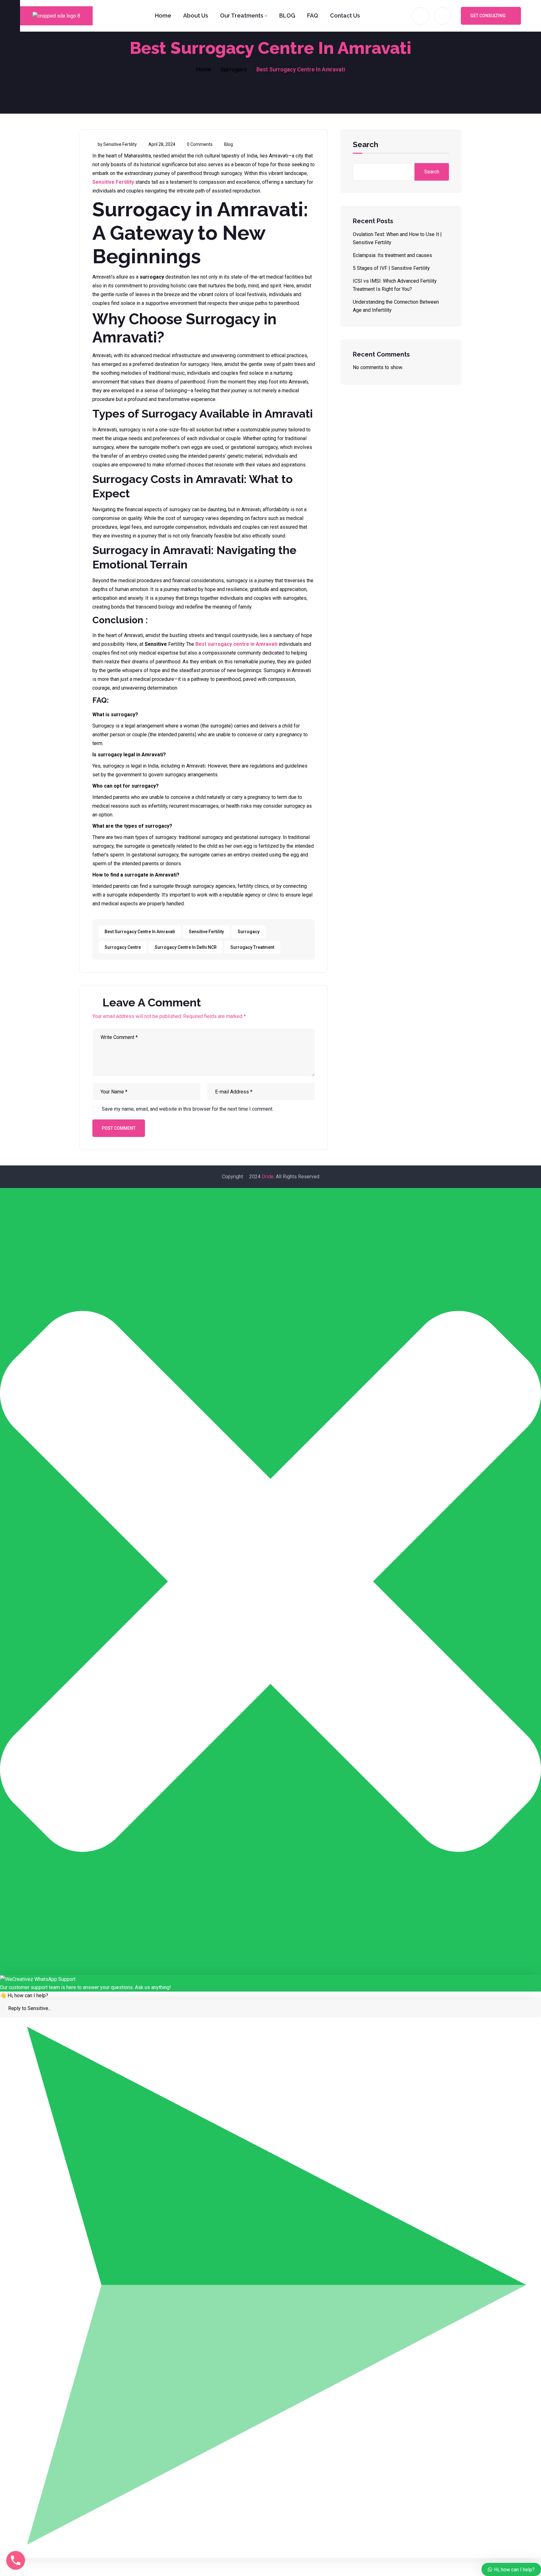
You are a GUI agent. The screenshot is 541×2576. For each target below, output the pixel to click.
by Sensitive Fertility (117, 144)
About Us (196, 15)
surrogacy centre (123, 947)
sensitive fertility (206, 932)
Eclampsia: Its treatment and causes (392, 255)
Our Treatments (242, 15)
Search (366, 145)
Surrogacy (234, 69)
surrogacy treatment (252, 947)
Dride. (268, 1177)
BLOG (287, 15)
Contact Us (345, 15)
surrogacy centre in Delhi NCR (186, 947)
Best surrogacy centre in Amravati (236, 644)
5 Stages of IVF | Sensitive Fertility (391, 268)
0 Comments (200, 144)
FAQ (313, 15)
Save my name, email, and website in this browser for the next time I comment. (188, 1109)
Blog (229, 144)
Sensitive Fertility (113, 182)
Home (163, 15)
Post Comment (119, 1128)
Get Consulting (488, 16)
